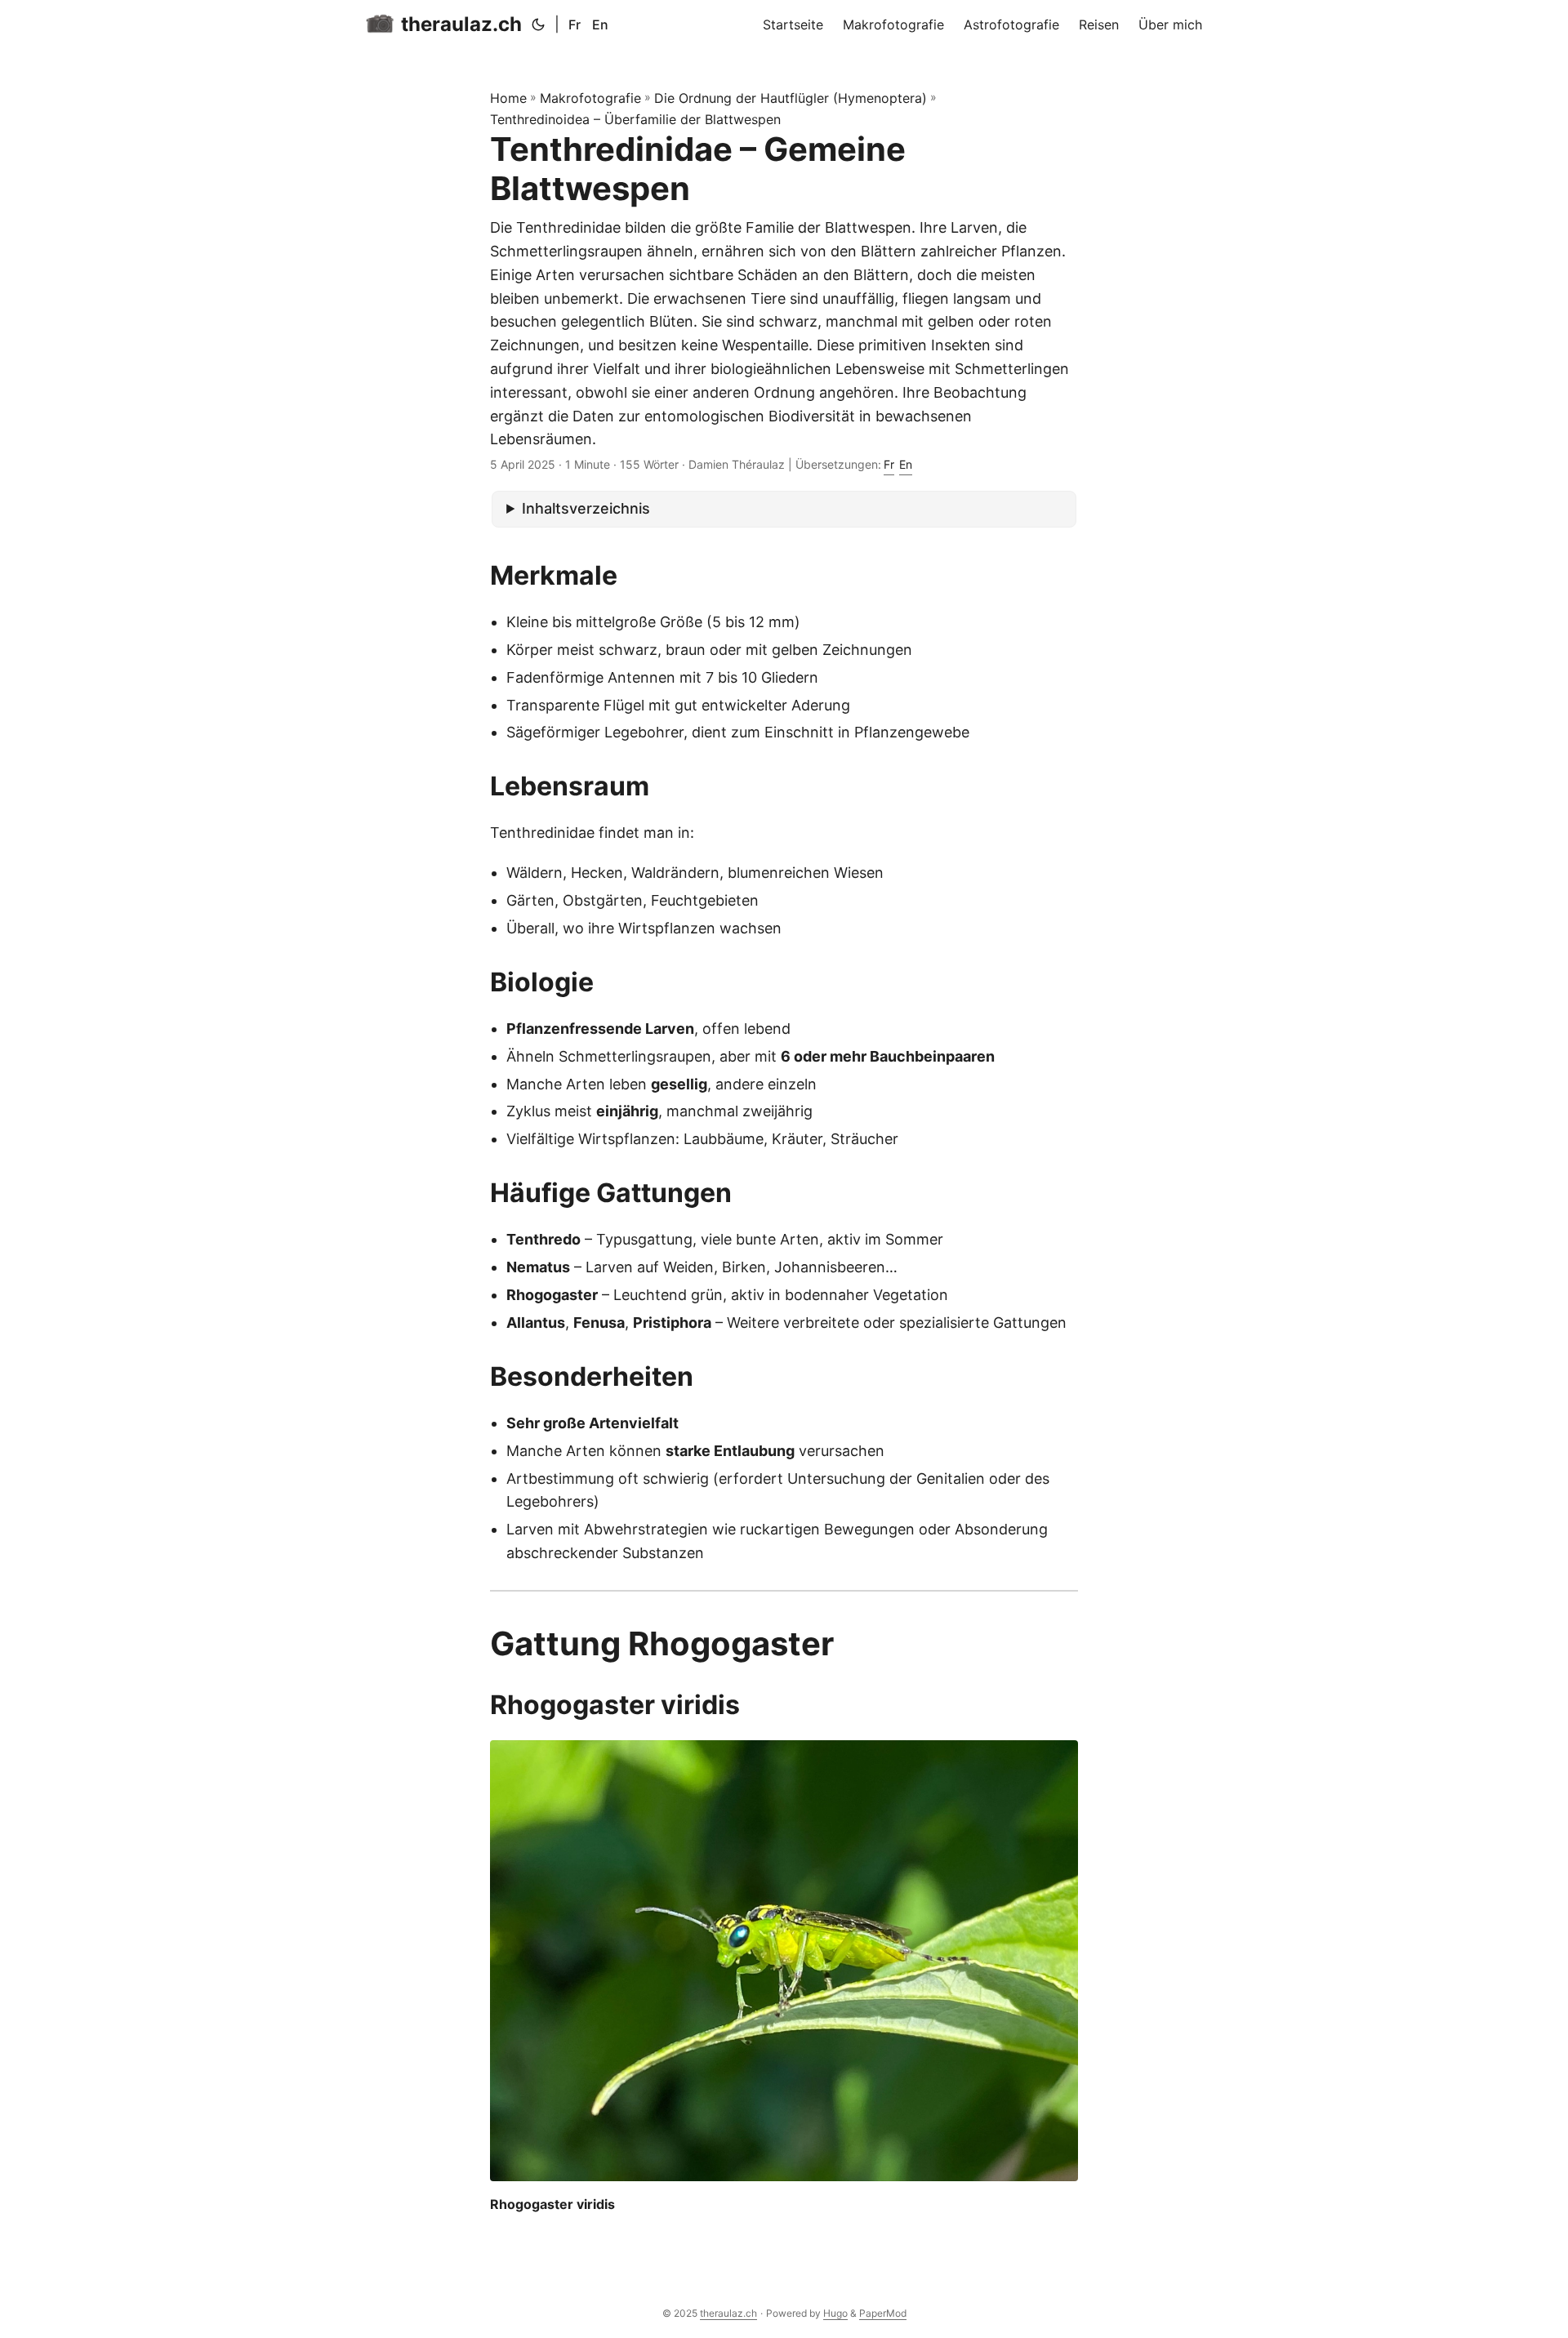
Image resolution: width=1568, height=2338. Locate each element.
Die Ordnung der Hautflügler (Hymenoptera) (791, 98)
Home (508, 98)
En (600, 24)
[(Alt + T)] (538, 24)
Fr (575, 24)
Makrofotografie (590, 98)
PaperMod (883, 2313)
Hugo (835, 2313)
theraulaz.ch (461, 24)
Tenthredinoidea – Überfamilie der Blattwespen (635, 119)
